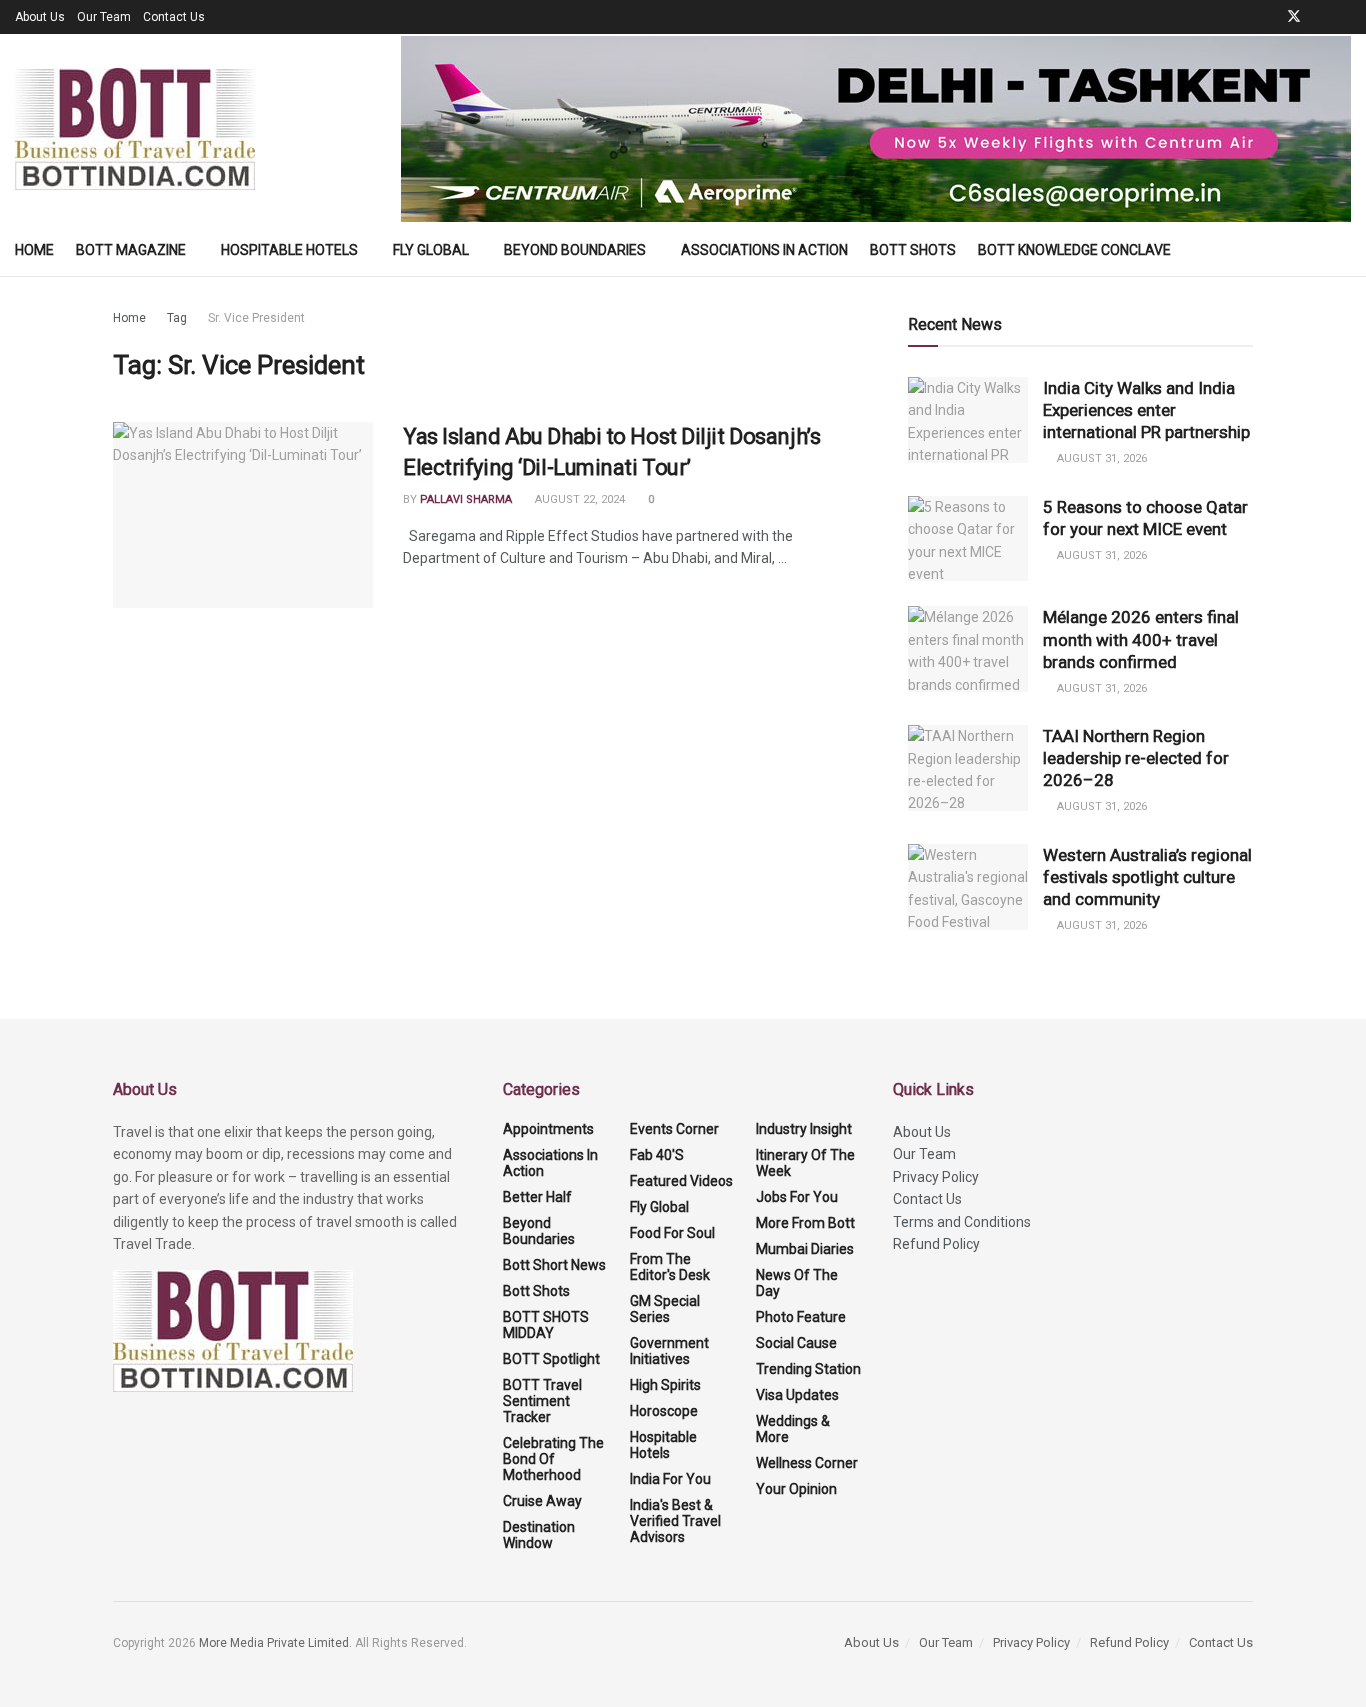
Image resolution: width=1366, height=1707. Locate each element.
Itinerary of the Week (805, 1163)
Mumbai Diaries (805, 1249)
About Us (40, 17)
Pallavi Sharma (466, 499)
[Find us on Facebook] (1267, 17)
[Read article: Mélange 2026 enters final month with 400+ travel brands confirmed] (968, 649)
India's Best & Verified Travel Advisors (675, 1521)
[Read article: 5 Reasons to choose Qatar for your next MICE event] (968, 539)
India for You (670, 1479)
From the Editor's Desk (670, 1267)
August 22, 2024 (578, 499)
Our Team (104, 17)
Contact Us (174, 17)
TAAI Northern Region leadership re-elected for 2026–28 (1136, 758)
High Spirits (665, 1385)
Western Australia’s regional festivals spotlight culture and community (1147, 877)
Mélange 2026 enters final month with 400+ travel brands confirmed (1141, 639)
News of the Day (797, 1283)
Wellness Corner (807, 1463)
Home (34, 250)
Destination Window (539, 1535)
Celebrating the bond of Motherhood (553, 1459)
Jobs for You (797, 1197)
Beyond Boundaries (575, 250)
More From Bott (805, 1223)
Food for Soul (672, 1233)
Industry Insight (804, 1129)
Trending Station (808, 1369)
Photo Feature (801, 1317)
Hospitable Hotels (289, 250)
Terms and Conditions (962, 1222)
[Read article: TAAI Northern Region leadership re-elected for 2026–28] (968, 768)
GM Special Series (665, 1309)
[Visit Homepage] (135, 129)
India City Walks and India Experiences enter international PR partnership (1146, 410)
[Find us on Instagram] (1345, 17)
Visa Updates (797, 1395)
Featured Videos (681, 1181)
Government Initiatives (669, 1351)
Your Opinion (796, 1489)
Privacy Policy (936, 1177)
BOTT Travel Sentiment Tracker (542, 1401)
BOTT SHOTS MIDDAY (546, 1325)
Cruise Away (542, 1501)
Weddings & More (793, 1429)
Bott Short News (554, 1265)
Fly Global (431, 250)
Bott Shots (913, 250)
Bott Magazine (131, 250)
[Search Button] (1343, 250)
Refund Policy (936, 1244)
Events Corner (674, 1129)
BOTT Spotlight (551, 1359)
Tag (177, 318)
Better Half (537, 1197)
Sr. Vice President (256, 318)
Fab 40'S (657, 1155)
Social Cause (796, 1343)
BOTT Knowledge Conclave (1074, 250)
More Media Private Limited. (277, 1643)
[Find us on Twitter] (1294, 17)
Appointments (548, 1129)
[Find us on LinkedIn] (1320, 17)
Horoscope (664, 1411)
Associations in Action (764, 250)
